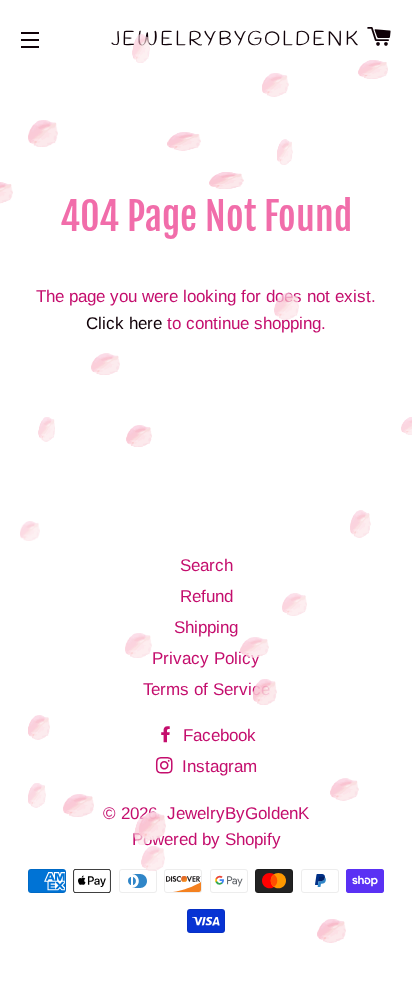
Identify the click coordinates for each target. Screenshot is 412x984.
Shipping (206, 627)
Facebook (217, 735)
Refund (206, 596)
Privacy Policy (206, 658)
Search (206, 565)
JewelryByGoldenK (206, 39)
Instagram (217, 766)
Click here (124, 323)
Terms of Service (206, 689)
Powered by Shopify (206, 839)
